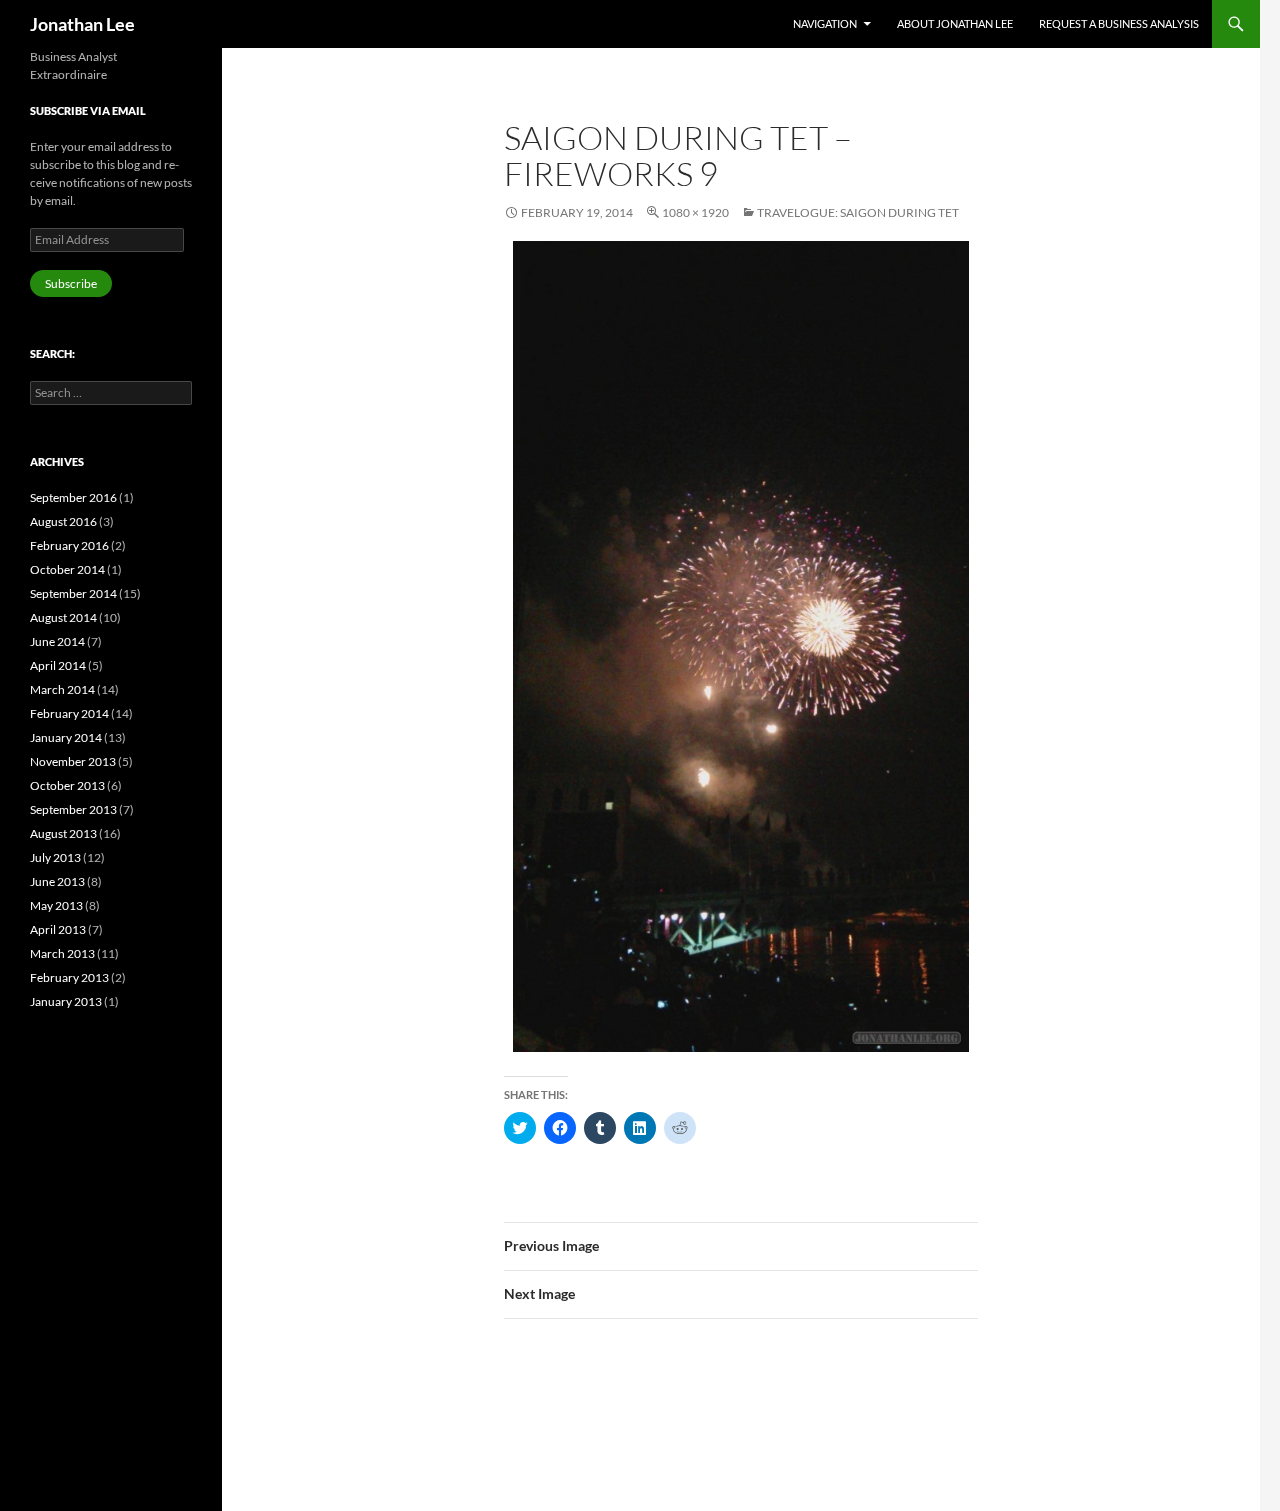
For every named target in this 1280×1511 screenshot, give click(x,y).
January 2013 (66, 1001)
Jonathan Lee (82, 24)
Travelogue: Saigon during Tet (858, 212)
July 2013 (55, 857)
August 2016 (63, 521)
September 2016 (73, 497)
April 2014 (58, 665)
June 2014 (57, 641)
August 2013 (63, 833)
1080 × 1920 (695, 212)
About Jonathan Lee (955, 23)
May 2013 (56, 905)
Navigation (825, 23)
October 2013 (67, 785)
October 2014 (67, 569)
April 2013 (58, 929)
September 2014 (73, 593)
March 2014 (62, 689)
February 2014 (69, 713)
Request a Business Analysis (1119, 23)
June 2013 (57, 881)
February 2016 (69, 545)
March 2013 (62, 953)
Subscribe (71, 283)
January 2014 (66, 737)
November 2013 (73, 761)
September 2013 (73, 809)
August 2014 (63, 617)
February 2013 (69, 977)
